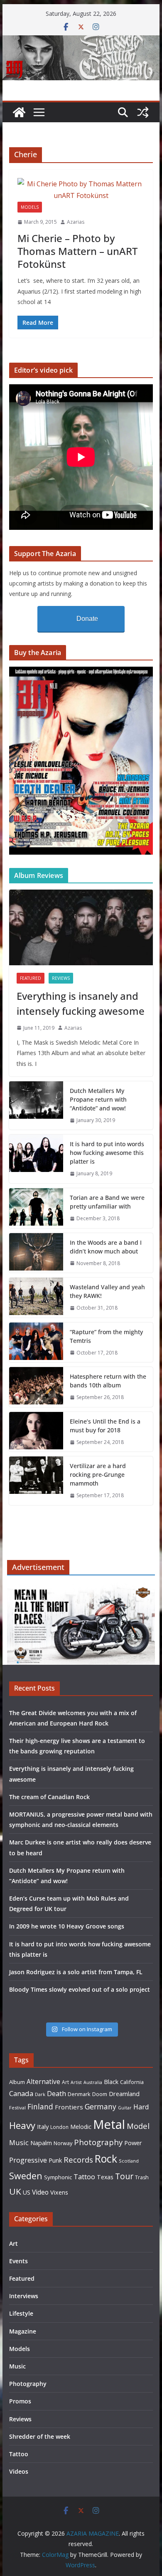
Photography (98, 2142)
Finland (40, 2106)
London (59, 2127)
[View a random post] (143, 112)
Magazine (23, 2331)
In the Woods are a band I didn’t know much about (106, 1247)
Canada (21, 2093)
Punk (55, 2160)
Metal (109, 2124)
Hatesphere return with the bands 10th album (108, 1381)
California (132, 2082)
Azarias (76, 222)
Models (30, 207)
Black (111, 2082)
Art (65, 2082)
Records (78, 2159)
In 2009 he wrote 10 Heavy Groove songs (67, 1926)
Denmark (79, 2094)
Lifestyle (21, 2313)
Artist (76, 2082)
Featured (31, 978)
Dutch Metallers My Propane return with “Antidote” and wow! (98, 1099)
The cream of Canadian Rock (49, 1797)
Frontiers (69, 2107)
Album (17, 2082)
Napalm (41, 2143)
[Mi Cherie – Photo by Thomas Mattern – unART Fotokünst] (81, 190)
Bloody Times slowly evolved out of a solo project (80, 1989)
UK (15, 2191)
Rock (106, 2158)
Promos (20, 2401)
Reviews (61, 978)
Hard (141, 2107)
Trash (142, 2177)
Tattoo (84, 2177)
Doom (100, 2094)
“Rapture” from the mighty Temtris (106, 1336)
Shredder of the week (40, 2436)
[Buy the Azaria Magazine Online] (81, 672)
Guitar (125, 2108)
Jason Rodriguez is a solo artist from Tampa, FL (76, 1972)
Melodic (81, 2127)
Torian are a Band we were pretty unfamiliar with (107, 1202)
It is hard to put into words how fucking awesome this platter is (107, 1153)
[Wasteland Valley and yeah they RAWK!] (36, 1298)
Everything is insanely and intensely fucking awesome (81, 1003)
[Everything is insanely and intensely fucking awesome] (81, 927)
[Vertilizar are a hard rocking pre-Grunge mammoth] (36, 1481)
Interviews (24, 2296)
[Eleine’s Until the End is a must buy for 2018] (36, 1432)
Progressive (28, 2160)
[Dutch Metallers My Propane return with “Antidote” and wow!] (36, 1106)
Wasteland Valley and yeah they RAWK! (107, 1291)
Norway (63, 2143)
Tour (124, 2176)
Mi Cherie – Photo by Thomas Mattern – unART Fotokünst (77, 251)
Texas (105, 2177)
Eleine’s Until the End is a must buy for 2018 (105, 1426)
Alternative (43, 2082)
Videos (19, 2471)
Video (40, 2192)
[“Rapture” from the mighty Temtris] (36, 1342)
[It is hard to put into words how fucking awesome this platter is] (36, 1159)
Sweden (26, 2176)
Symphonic (58, 2177)
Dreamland (124, 2094)
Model (138, 2126)
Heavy (22, 2125)
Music (19, 2142)
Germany (101, 2106)
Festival (17, 2108)
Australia (93, 2082)
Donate (87, 619)
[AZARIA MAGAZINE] (81, 41)
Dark (40, 2094)
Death (56, 2094)
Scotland (129, 2161)
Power (133, 2143)
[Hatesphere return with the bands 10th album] (36, 1387)
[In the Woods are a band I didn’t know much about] (36, 1253)
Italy (43, 2126)
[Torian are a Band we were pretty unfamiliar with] (36, 1208)
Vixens (59, 2192)
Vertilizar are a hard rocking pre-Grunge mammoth (98, 1475)
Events (18, 2261)
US (27, 2192)
